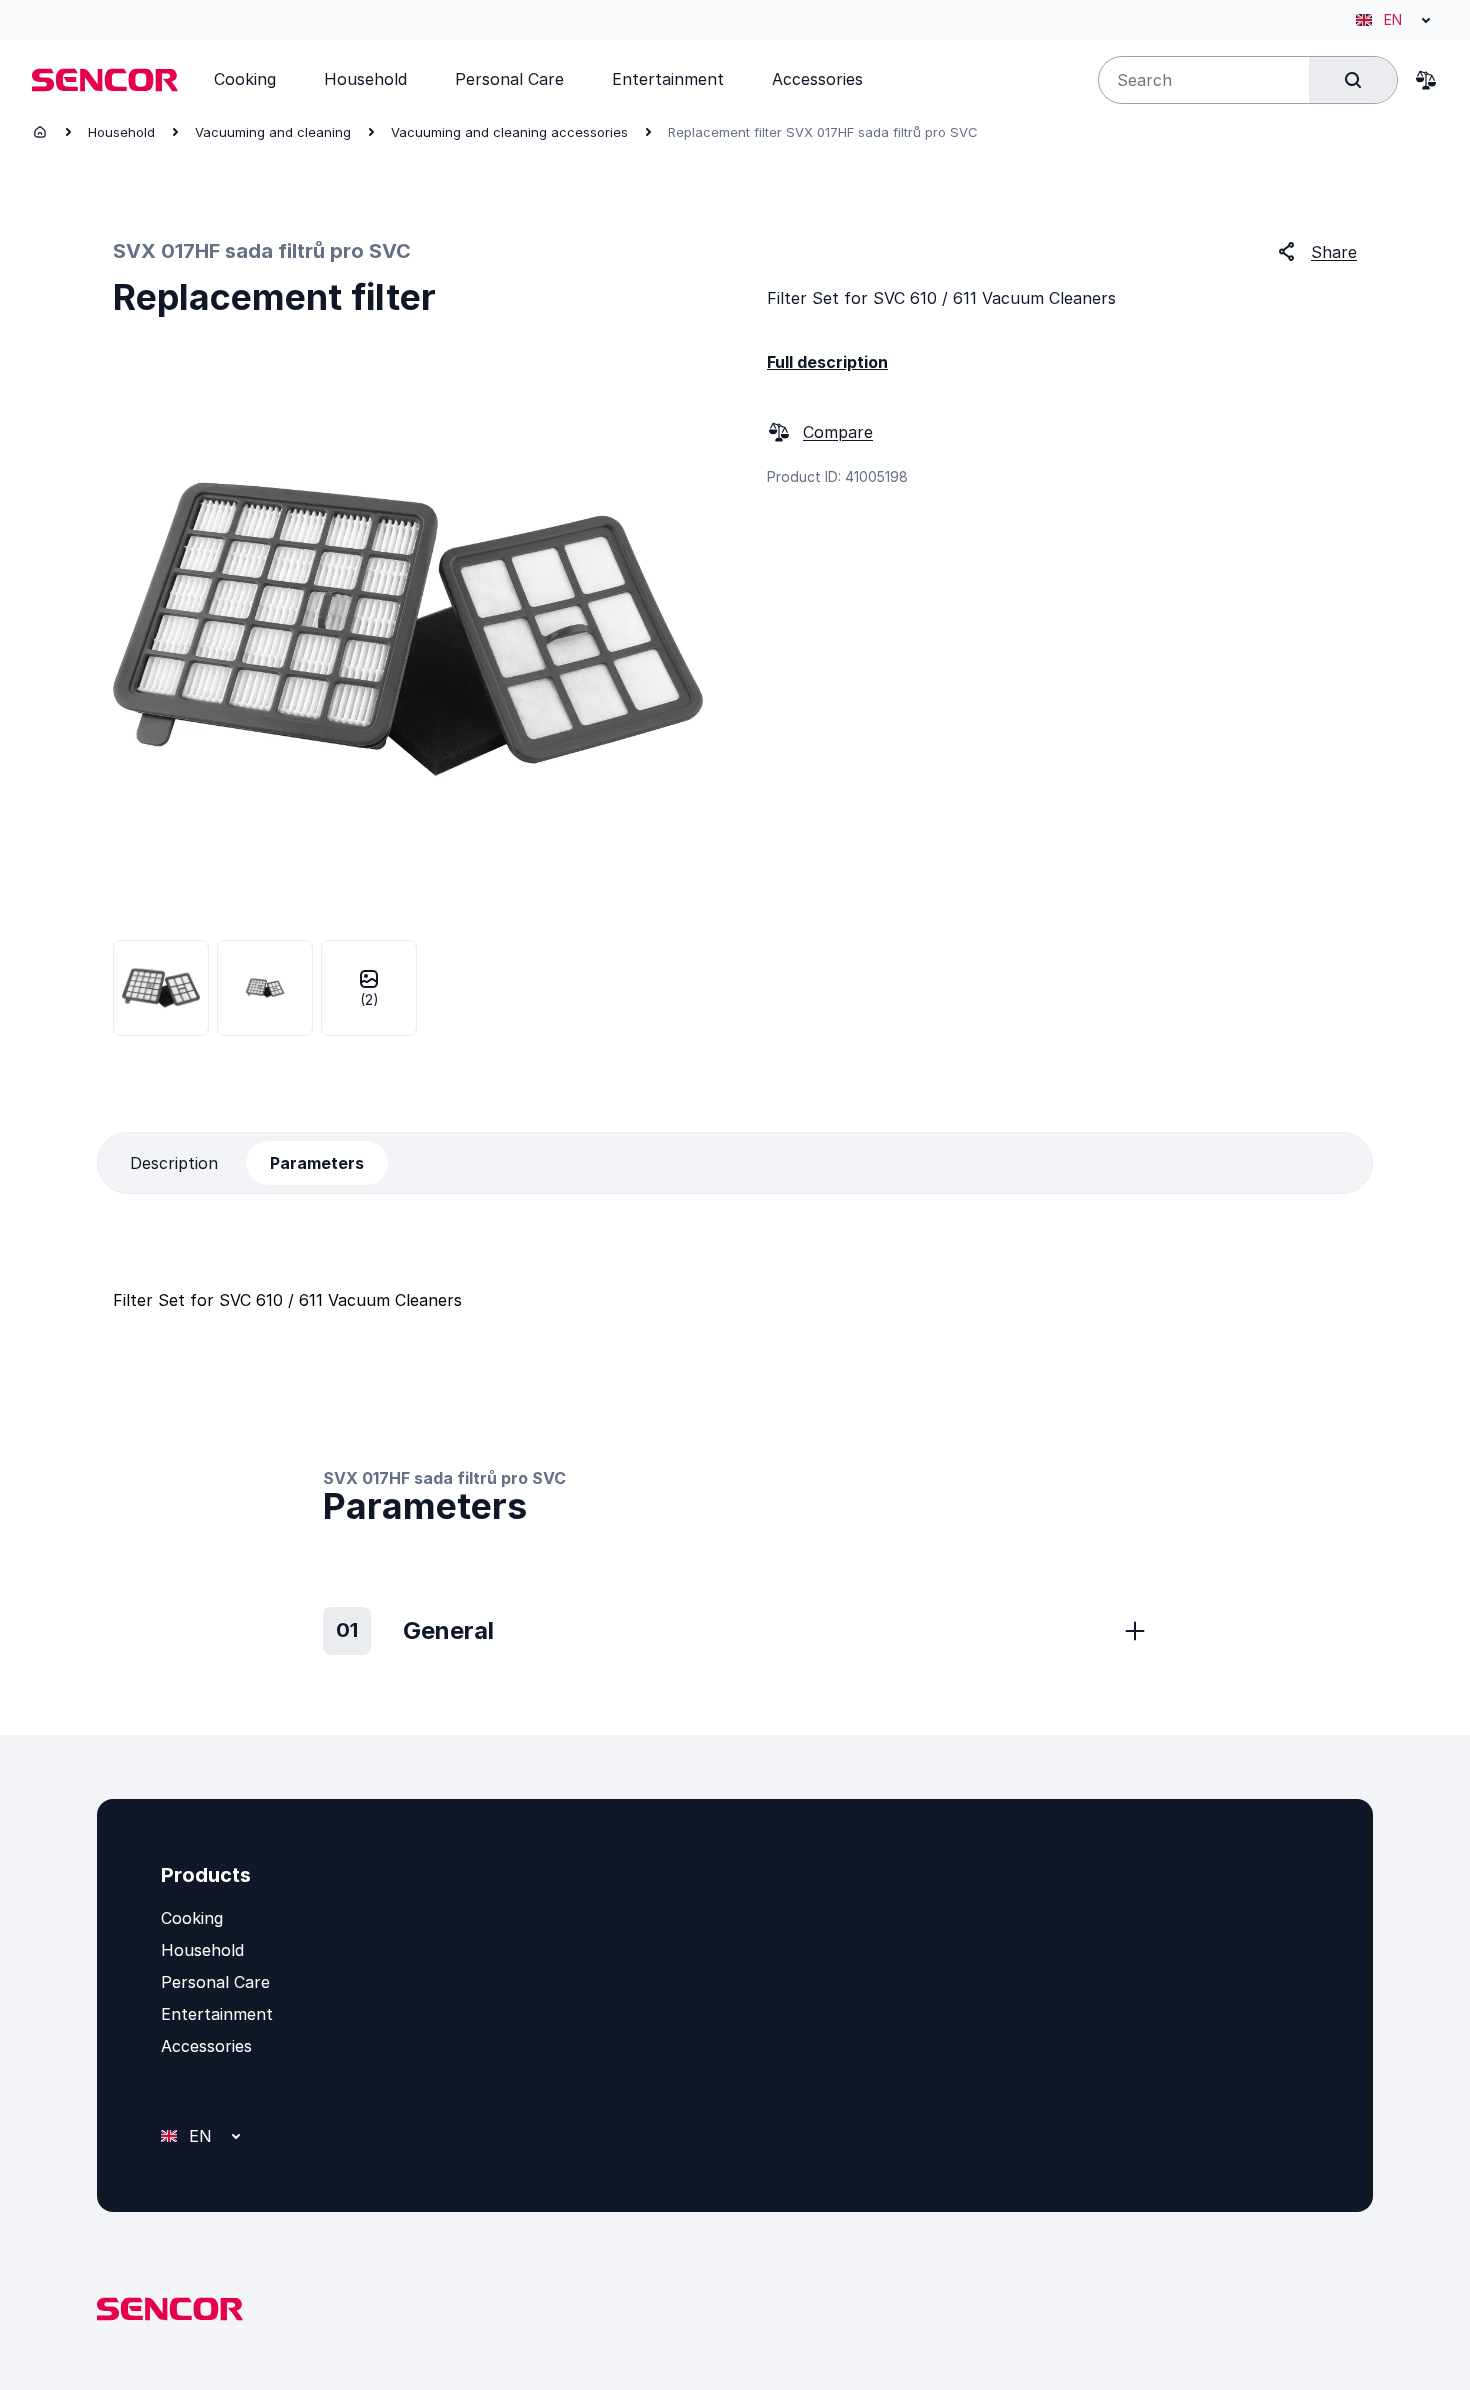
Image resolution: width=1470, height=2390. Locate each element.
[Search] (1353, 80)
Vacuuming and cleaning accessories (509, 132)
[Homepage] (40, 132)
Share (1334, 252)
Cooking (192, 1918)
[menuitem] (245, 79)
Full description (827, 362)
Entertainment (217, 2014)
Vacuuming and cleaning (273, 132)
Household (121, 132)
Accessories (206, 2046)
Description (174, 1163)
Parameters (317, 1163)
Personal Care (215, 1982)
